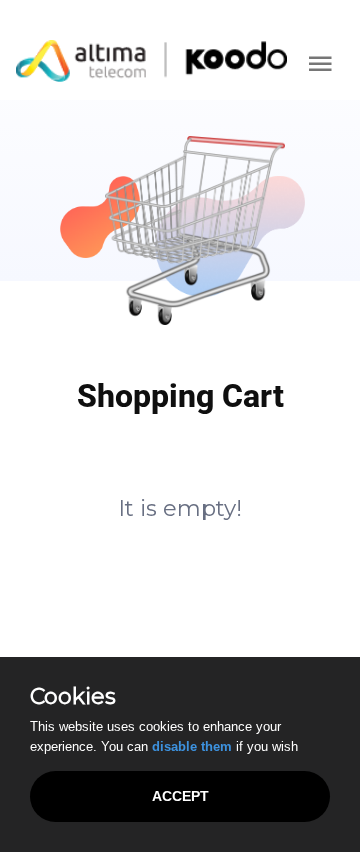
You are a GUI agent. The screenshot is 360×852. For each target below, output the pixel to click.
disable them (192, 746)
